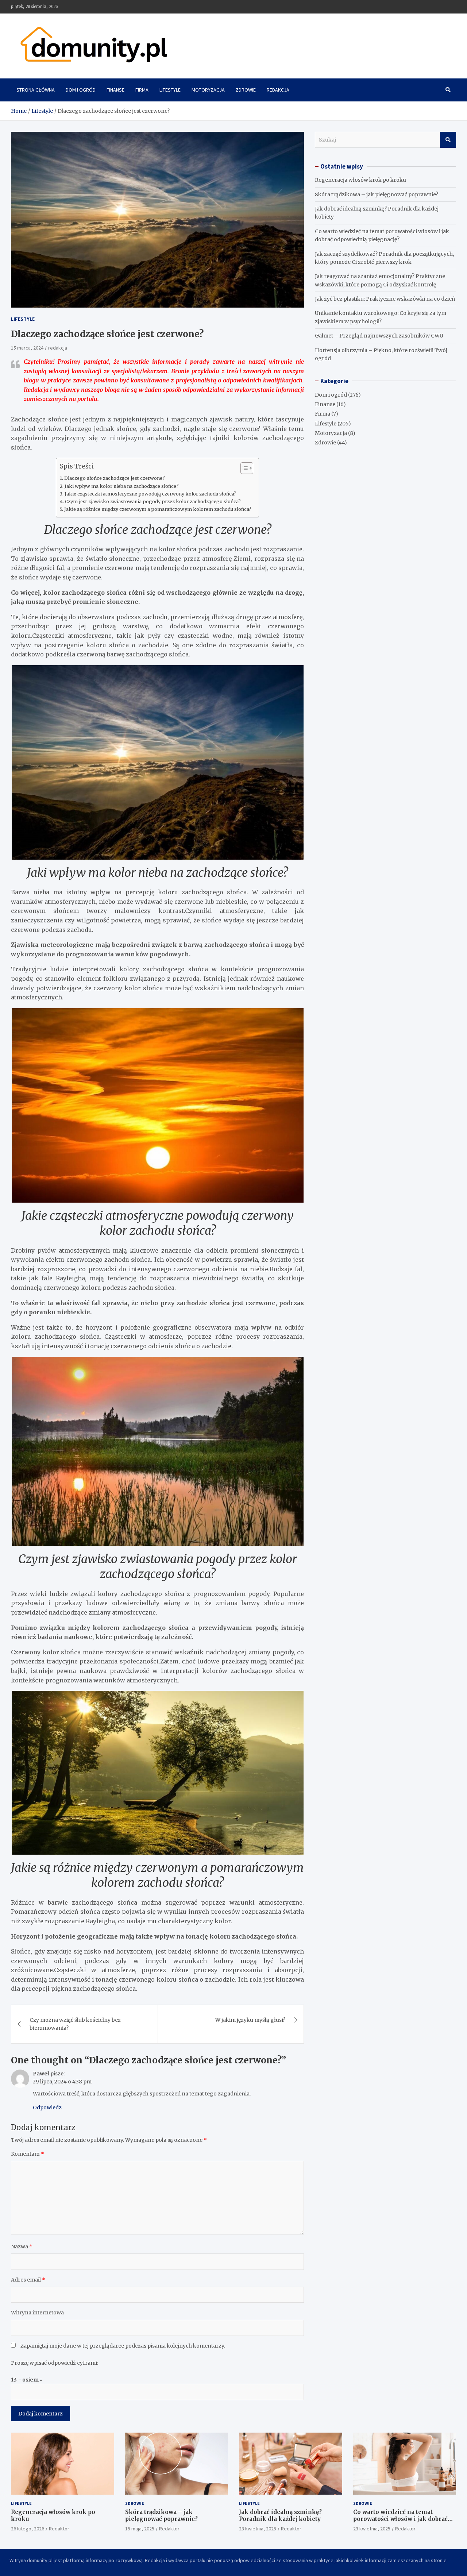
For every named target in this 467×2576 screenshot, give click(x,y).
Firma (142, 90)
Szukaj (448, 140)
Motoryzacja (208, 90)
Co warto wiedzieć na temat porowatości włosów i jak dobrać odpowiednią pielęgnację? (400, 2519)
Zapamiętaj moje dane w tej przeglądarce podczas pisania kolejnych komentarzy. (123, 2346)
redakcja (58, 348)
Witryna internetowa (37, 2313)
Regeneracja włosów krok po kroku (360, 180)
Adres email (28, 2280)
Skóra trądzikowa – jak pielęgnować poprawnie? (377, 194)
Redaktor (59, 2529)
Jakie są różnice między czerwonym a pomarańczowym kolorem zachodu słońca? (158, 509)
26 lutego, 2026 (28, 2529)
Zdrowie (246, 90)
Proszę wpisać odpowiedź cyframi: (55, 2363)
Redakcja (278, 90)
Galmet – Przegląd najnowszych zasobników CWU (379, 336)
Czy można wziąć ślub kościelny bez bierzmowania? (75, 2024)
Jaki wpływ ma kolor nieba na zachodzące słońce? (122, 486)
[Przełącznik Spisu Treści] (243, 468)
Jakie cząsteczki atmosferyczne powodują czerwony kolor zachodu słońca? (150, 494)
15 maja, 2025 (140, 2529)
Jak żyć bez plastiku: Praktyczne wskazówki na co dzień (385, 299)
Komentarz (28, 2154)
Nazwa (22, 2247)
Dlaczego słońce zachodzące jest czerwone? (115, 478)
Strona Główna (36, 90)
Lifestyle (170, 90)
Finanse (115, 90)
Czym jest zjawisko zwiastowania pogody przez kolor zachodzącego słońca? (153, 502)
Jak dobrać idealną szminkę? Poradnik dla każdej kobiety (280, 2516)
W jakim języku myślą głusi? (250, 2020)
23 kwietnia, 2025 (258, 2529)
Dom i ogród (81, 90)
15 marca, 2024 (27, 348)
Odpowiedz (47, 2108)
